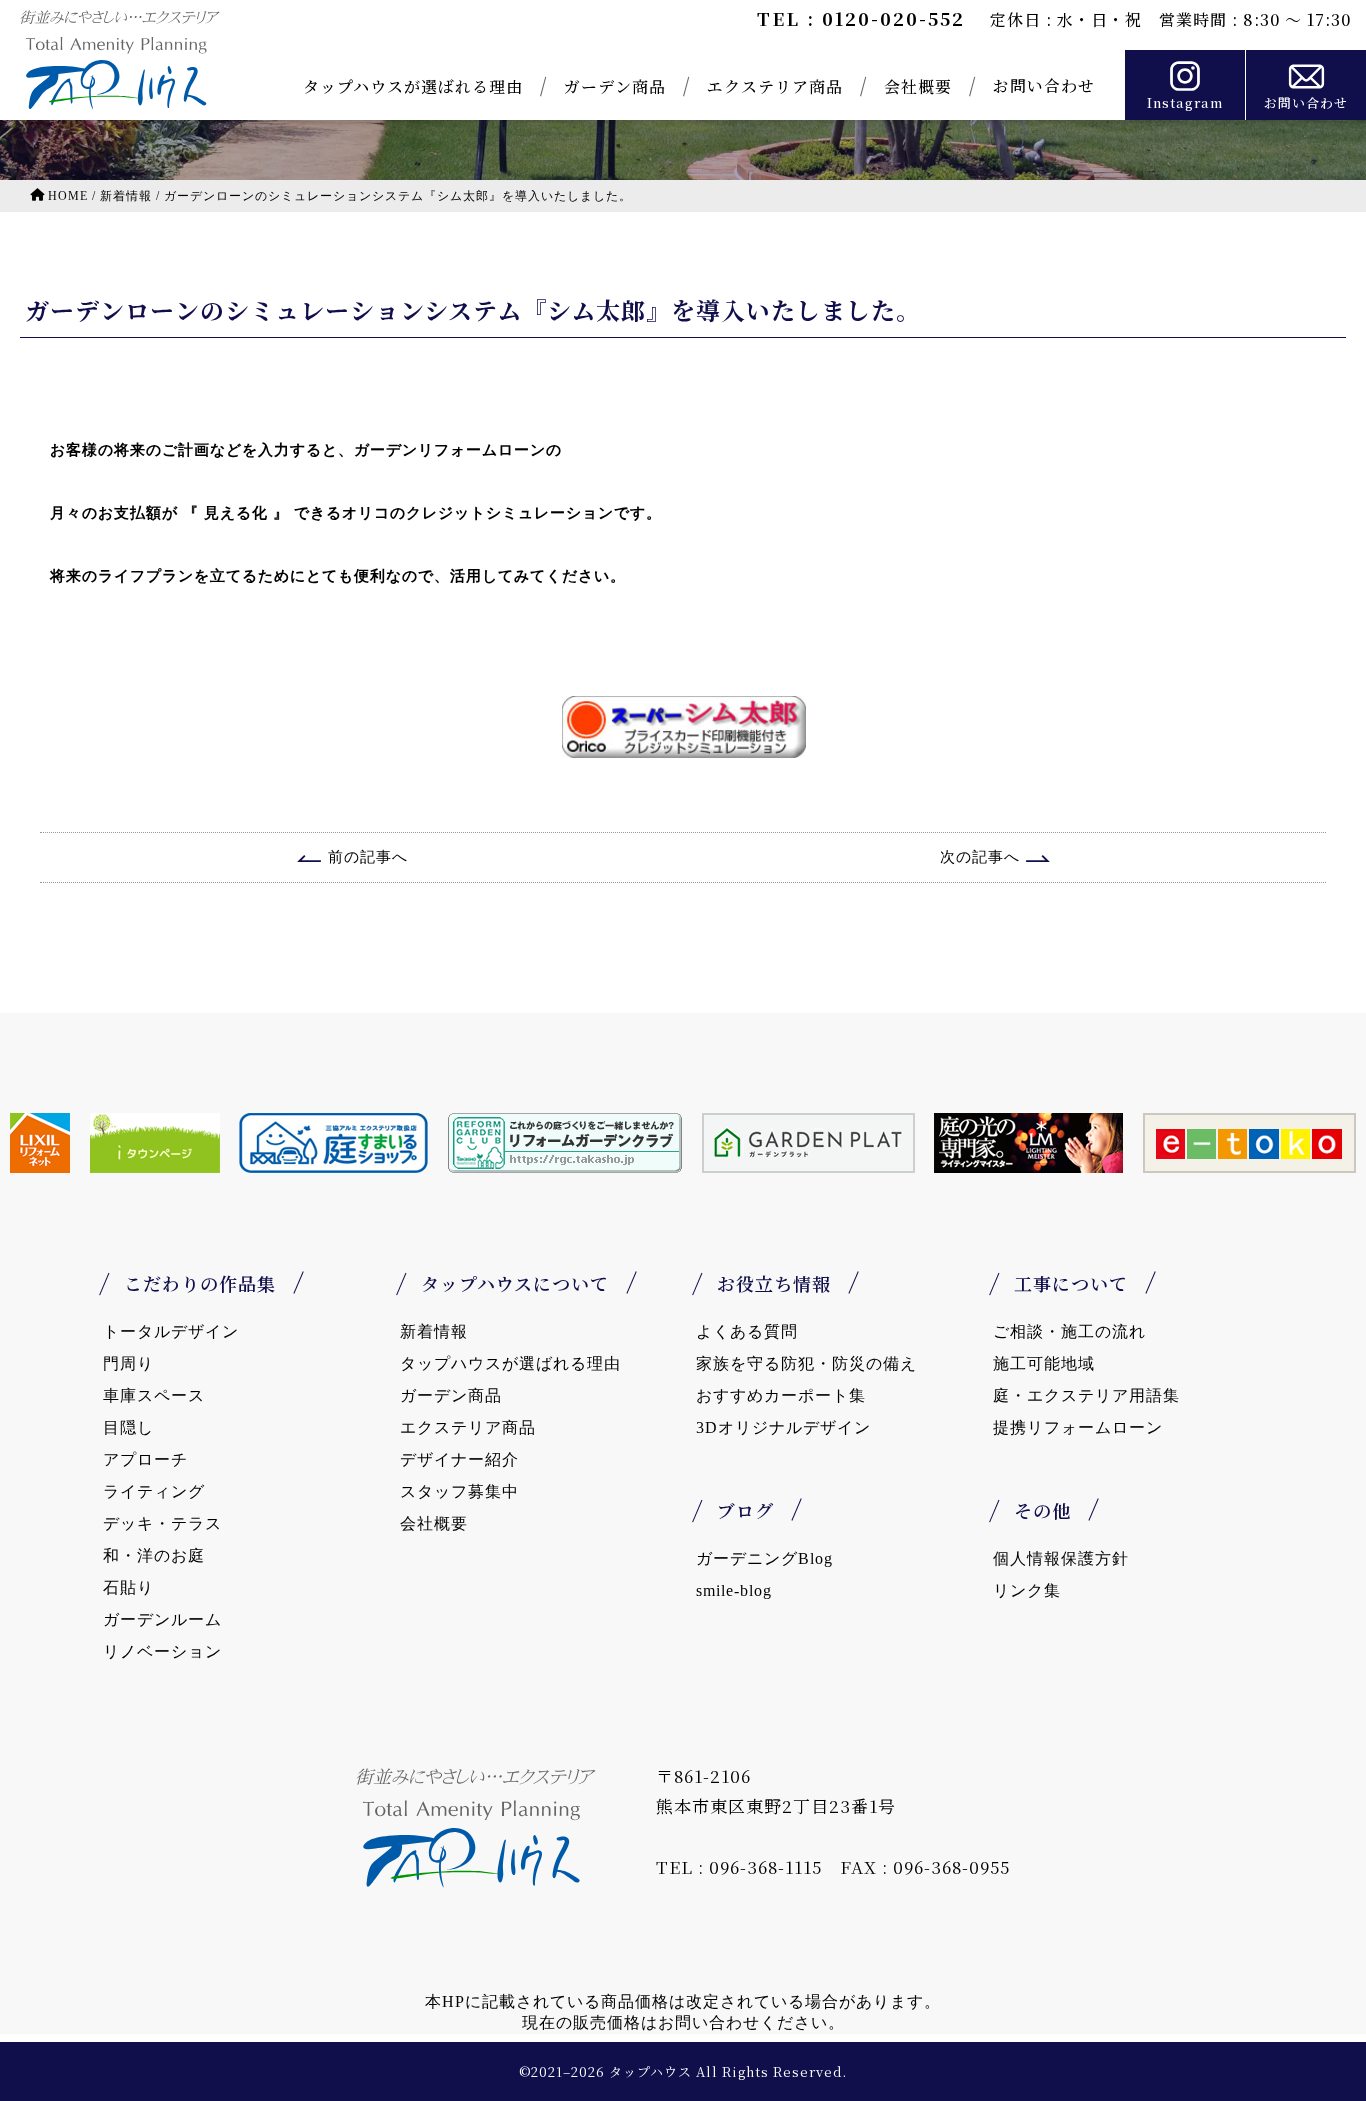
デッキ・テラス (162, 1523)
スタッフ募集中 (459, 1491)
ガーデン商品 (615, 86)
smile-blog (734, 1590)
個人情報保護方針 (1061, 1558)
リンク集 (1027, 1590)
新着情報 (434, 1331)
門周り (128, 1363)
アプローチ (145, 1459)
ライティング (154, 1491)
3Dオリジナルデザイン (783, 1427)
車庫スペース (154, 1395)
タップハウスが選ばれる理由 (413, 86)
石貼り (128, 1587)
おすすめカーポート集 (781, 1395)
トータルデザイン (171, 1331)
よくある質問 (747, 1331)
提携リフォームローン (1078, 1427)
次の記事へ (980, 857)
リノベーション (162, 1651)
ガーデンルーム (162, 1619)
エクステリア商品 (775, 86)
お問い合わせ (1044, 85)
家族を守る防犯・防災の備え (806, 1363)
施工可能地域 (1044, 1363)
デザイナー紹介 (459, 1459)
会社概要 (918, 86)
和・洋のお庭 (154, 1555)
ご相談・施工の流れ (1069, 1331)
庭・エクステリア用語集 (1086, 1395)
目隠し (128, 1427)
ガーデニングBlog (764, 1558)
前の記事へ (368, 857)
